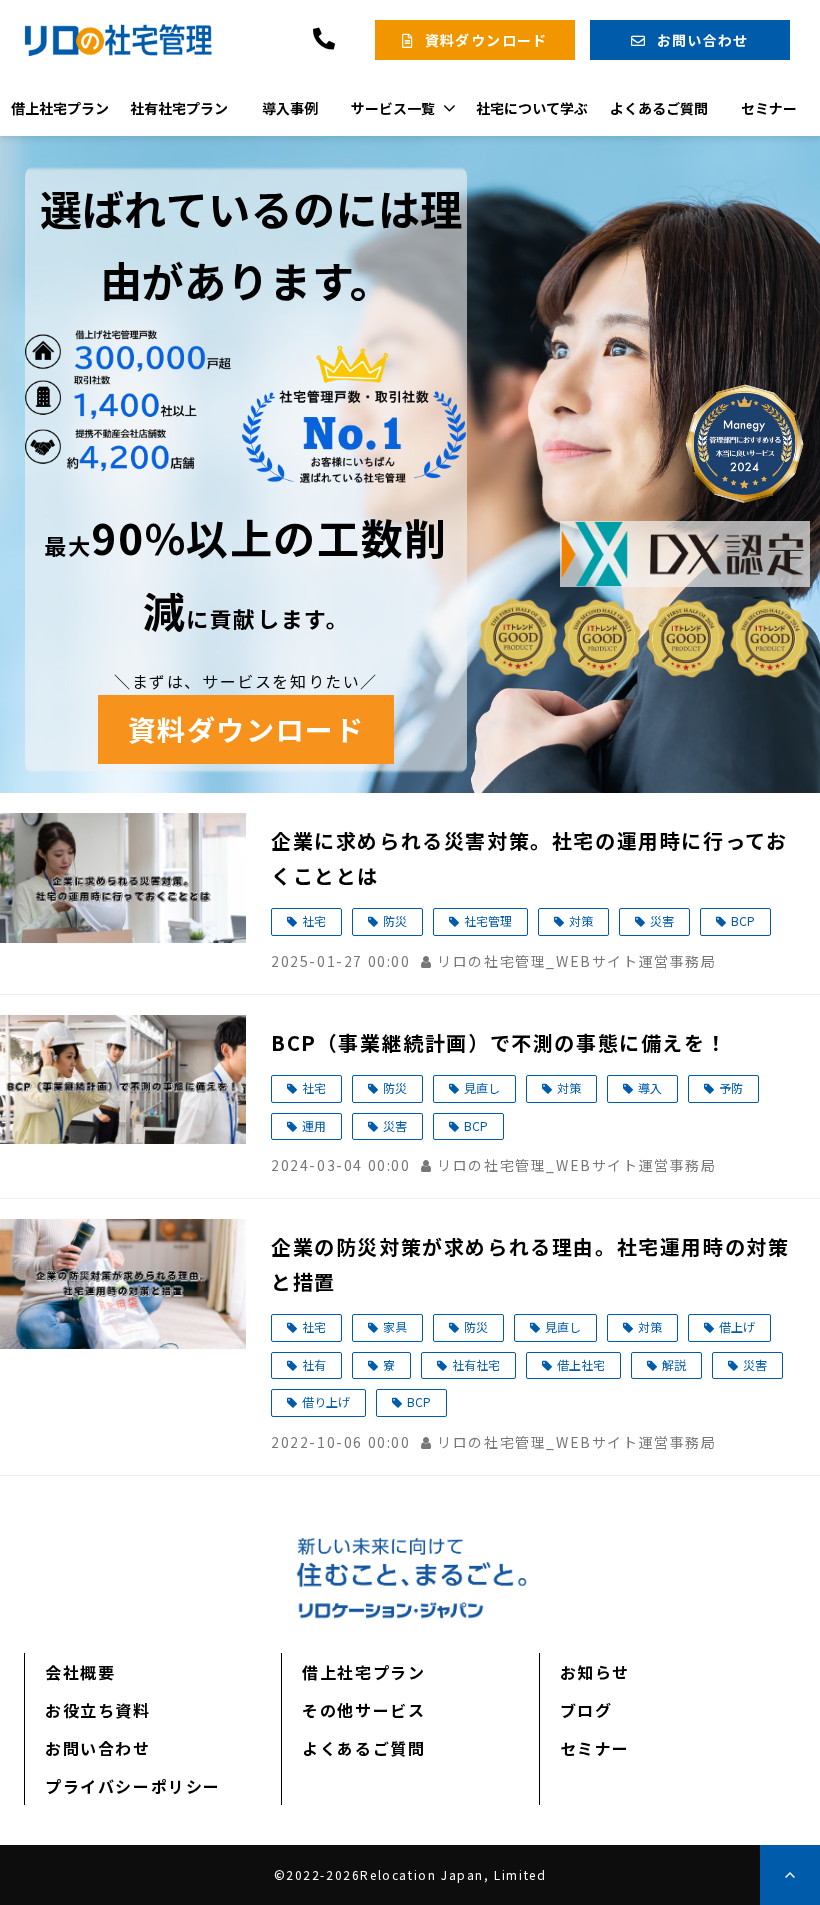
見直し (482, 1087)
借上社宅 (581, 1364)
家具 (395, 1326)
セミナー (769, 108)
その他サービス (363, 1710)
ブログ (586, 1710)
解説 (674, 1364)
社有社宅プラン (179, 108)
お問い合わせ (703, 40)
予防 (731, 1087)
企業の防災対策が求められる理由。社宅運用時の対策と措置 (530, 1264)
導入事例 (290, 108)
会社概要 (80, 1672)
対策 (581, 920)
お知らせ (595, 1672)
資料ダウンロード (486, 40)
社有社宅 (476, 1364)
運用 (314, 1125)
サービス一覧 (393, 108)
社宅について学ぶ (532, 108)
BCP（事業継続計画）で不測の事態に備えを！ (499, 1042)
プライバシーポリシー (133, 1786)
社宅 (314, 920)
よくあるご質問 (659, 108)
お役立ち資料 (98, 1710)
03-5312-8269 (326, 39)
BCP (743, 920)
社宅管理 (488, 920)
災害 (662, 920)
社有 (314, 1364)
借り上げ (326, 1401)
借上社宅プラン (60, 108)
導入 (650, 1087)
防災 (395, 920)
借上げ (737, 1326)
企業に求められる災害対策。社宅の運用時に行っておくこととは (529, 858)
